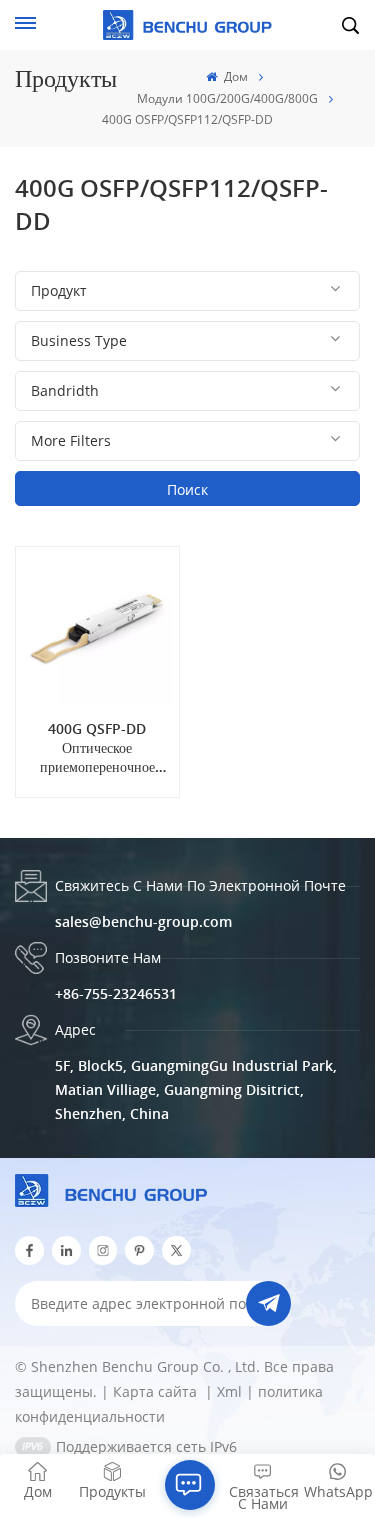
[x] (176, 1250)
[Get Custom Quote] (190, 1485)
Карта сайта (157, 1391)
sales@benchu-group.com (143, 921)
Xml (229, 1391)
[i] (66, 1250)
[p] (139, 1250)
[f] (29, 1250)
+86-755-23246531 (116, 993)
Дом (234, 76)
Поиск (187, 489)
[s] (103, 1250)
